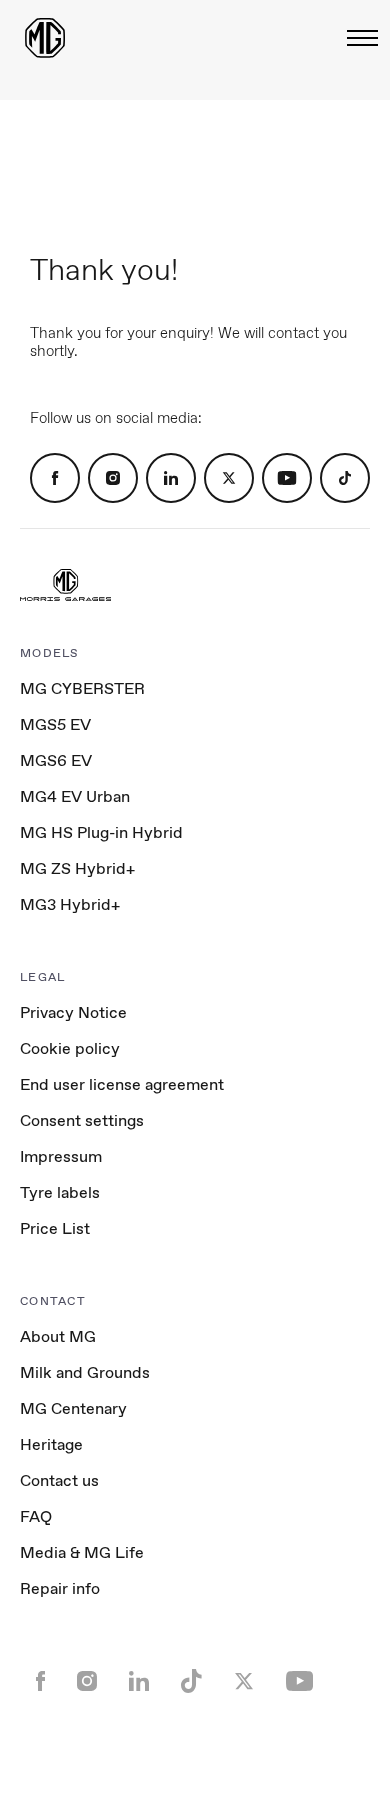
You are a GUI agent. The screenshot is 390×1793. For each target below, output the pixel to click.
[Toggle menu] (356, 38)
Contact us (59, 1480)
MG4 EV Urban (75, 796)
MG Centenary (73, 1408)
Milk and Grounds (85, 1372)
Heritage (51, 1444)
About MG (58, 1336)
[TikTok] (345, 478)
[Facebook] (55, 478)
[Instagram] (113, 478)
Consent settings (82, 1121)
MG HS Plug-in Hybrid (101, 832)
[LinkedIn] (171, 478)
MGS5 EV (55, 724)
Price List (55, 1228)
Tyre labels (60, 1192)
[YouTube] (287, 478)
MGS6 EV (56, 760)
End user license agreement (122, 1084)
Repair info (60, 1588)
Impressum (61, 1156)
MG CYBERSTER (82, 688)
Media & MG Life (82, 1552)
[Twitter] (229, 478)
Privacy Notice (73, 1012)
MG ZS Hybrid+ (77, 868)
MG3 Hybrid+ (70, 904)
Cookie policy (70, 1048)
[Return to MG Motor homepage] (45, 38)
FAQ (36, 1516)
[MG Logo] (65, 587)
